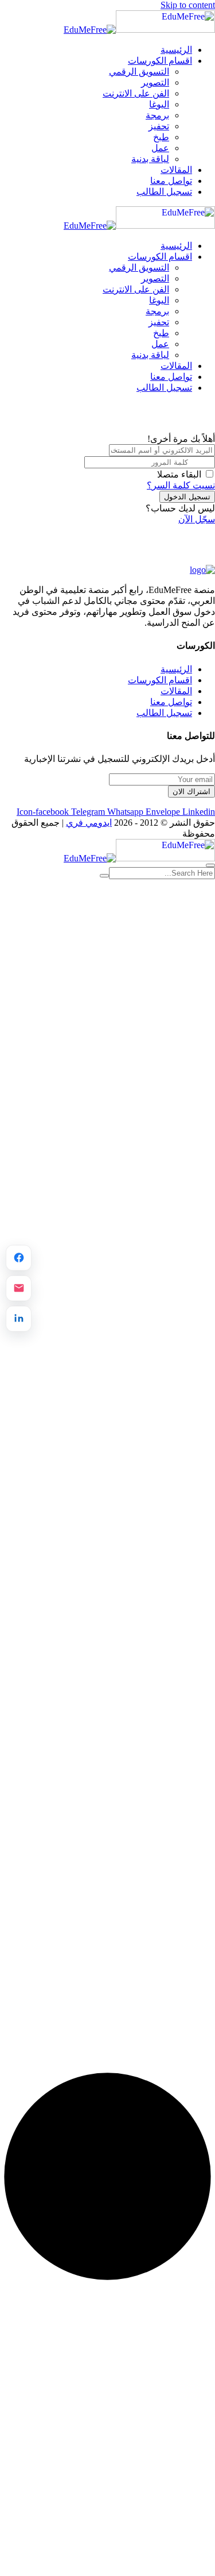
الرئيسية (176, 50)
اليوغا (159, 104)
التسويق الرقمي (139, 72)
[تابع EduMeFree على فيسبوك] (19, 1258)
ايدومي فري (89, 823)
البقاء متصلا (179, 474)
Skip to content (188, 5)
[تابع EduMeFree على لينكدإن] (19, 1318)
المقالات (176, 170)
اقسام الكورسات (160, 61)
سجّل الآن (197, 519)
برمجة (157, 115)
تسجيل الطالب (164, 192)
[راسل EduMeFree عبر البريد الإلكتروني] (19, 1288)
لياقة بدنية (150, 159)
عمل (160, 148)
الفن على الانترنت (136, 93)
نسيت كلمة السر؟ (181, 485)
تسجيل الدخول (187, 497)
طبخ (161, 137)
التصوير (155, 82)
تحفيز (159, 126)
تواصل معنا (171, 181)
